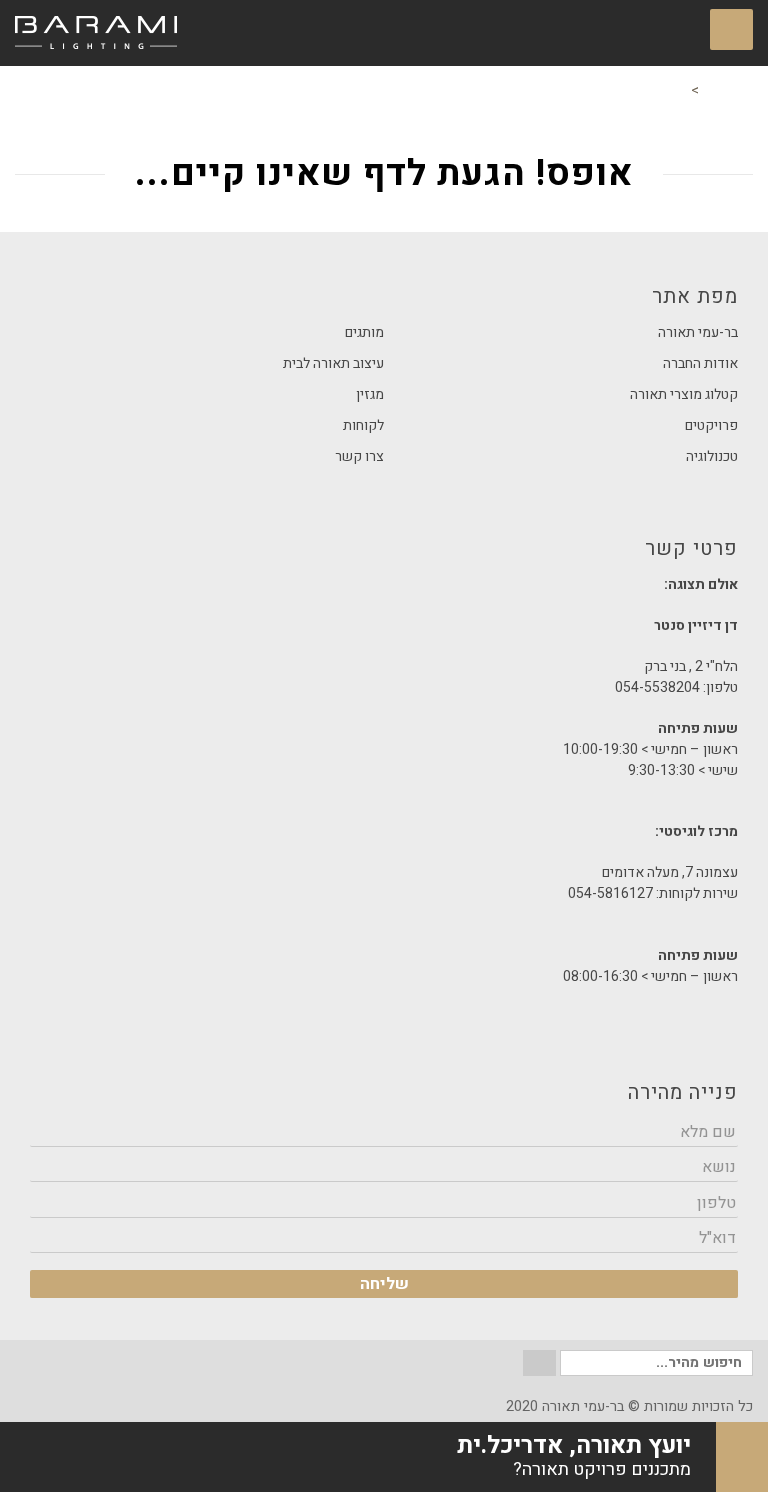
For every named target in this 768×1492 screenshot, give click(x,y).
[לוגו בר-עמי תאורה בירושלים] (96, 33)
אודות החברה (700, 363)
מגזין (370, 394)
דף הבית (728, 90)
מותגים (364, 332)
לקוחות (363, 425)
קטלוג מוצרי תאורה (684, 394)
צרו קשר (359, 456)
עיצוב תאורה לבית (333, 363)
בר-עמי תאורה (698, 332)
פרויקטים (711, 425)
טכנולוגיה (712, 456)
